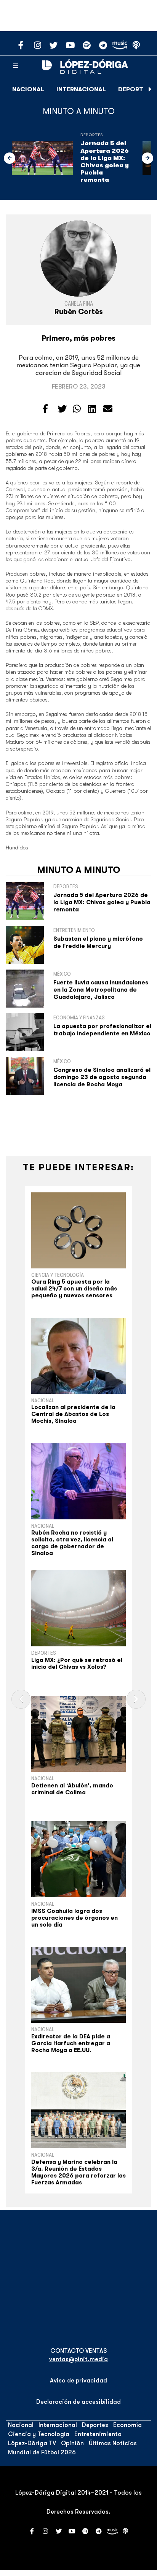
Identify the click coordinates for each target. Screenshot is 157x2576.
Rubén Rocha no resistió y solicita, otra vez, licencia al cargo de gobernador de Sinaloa (72, 1543)
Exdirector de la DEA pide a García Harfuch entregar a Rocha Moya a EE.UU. (71, 2043)
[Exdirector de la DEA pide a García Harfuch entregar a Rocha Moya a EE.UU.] (78, 1985)
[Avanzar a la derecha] (150, 89)
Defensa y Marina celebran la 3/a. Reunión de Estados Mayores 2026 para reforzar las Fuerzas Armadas (78, 2172)
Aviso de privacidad (78, 2381)
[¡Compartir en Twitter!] (62, 409)
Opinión (72, 2443)
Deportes (134, 89)
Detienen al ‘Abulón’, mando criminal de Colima (72, 1789)
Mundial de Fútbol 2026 (42, 2452)
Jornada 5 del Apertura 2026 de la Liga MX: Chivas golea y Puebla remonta (105, 162)
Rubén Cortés (79, 312)
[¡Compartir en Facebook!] (45, 409)
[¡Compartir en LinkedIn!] (92, 409)
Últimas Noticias (113, 2443)
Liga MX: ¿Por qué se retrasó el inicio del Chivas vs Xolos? (77, 1663)
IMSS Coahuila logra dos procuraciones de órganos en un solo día (74, 1918)
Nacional (28, 89)
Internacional (81, 89)
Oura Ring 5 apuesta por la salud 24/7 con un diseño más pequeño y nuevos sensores (74, 1289)
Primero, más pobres (79, 338)
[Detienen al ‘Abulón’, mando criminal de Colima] (78, 1734)
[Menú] (16, 66)
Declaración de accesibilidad (78, 2402)
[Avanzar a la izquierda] (10, 158)
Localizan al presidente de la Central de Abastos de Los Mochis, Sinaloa (73, 1414)
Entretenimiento (98, 2434)
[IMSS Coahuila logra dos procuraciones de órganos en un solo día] (78, 1859)
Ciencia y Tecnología (58, 1275)
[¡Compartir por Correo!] (108, 409)
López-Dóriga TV (32, 2443)
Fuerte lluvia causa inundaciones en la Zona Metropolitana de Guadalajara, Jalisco (101, 990)
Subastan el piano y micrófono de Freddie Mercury (98, 942)
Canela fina (79, 304)
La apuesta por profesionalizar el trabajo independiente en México (102, 1030)
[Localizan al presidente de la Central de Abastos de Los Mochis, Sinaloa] (78, 1356)
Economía (127, 2425)
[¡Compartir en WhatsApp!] (77, 409)
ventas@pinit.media (78, 2359)
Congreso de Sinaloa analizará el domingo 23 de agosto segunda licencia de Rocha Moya (102, 1077)
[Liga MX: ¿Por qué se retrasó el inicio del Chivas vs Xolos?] (78, 1608)
